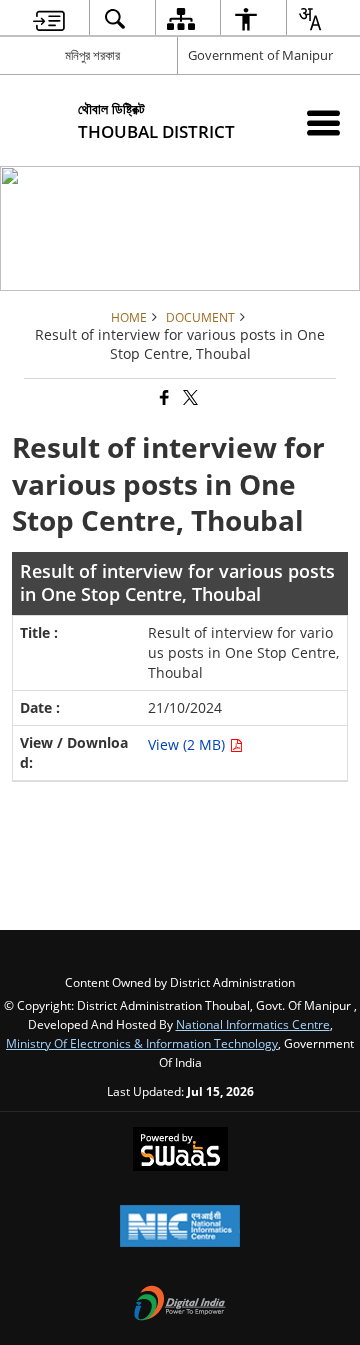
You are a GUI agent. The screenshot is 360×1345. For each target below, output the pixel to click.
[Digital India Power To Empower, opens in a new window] (180, 1305)
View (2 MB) (188, 744)
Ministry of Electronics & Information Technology (142, 1043)
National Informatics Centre (253, 1024)
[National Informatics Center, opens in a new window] (180, 1228)
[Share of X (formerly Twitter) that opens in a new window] (189, 398)
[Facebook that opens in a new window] (163, 398)
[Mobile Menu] (323, 122)
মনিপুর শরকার (92, 55)
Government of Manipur (260, 55)
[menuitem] (49, 18)
